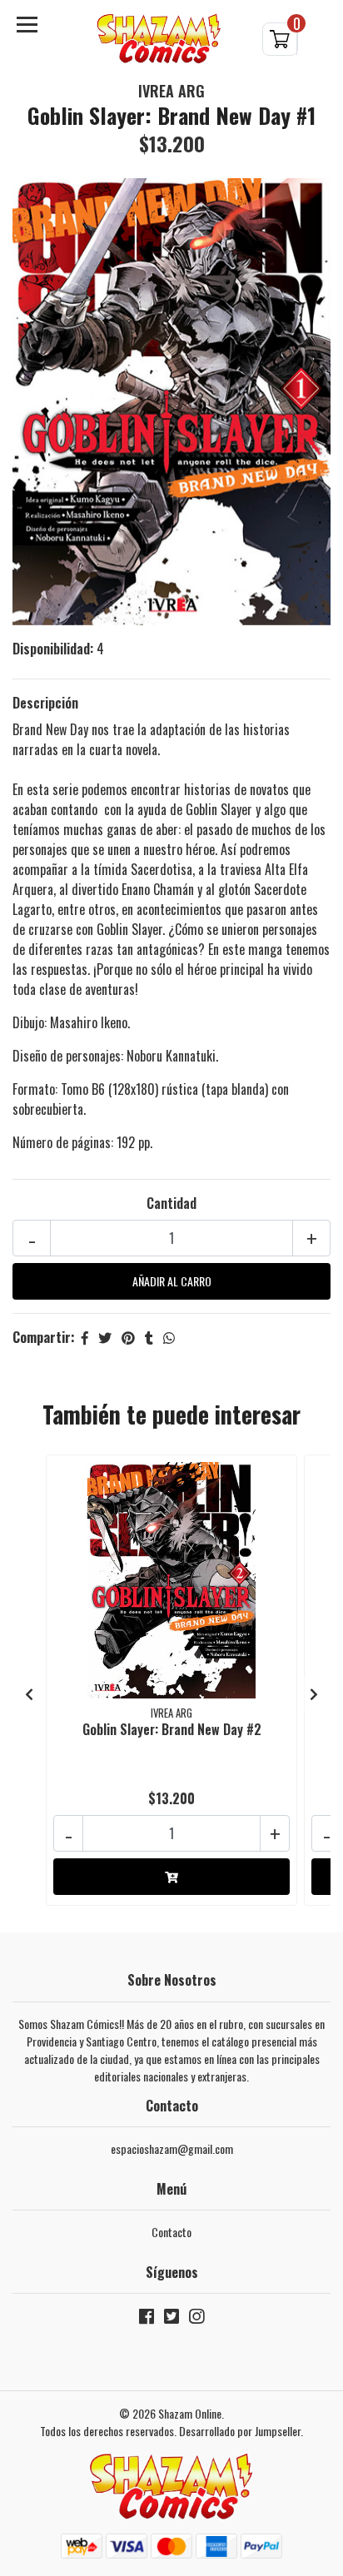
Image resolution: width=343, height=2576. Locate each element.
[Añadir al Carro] (171, 1877)
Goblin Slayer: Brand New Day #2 (172, 1729)
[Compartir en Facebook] (85, 1337)
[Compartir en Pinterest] (128, 1337)
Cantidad (171, 1203)
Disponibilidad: (53, 649)
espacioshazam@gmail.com (172, 2148)
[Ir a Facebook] (147, 2319)
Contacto (171, 2232)
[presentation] (29, 1693)
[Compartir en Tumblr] (149, 1337)
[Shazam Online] (159, 39)
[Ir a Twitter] (171, 2319)
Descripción (45, 703)
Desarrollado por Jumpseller (240, 2431)
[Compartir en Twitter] (105, 1337)
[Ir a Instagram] (196, 2319)
